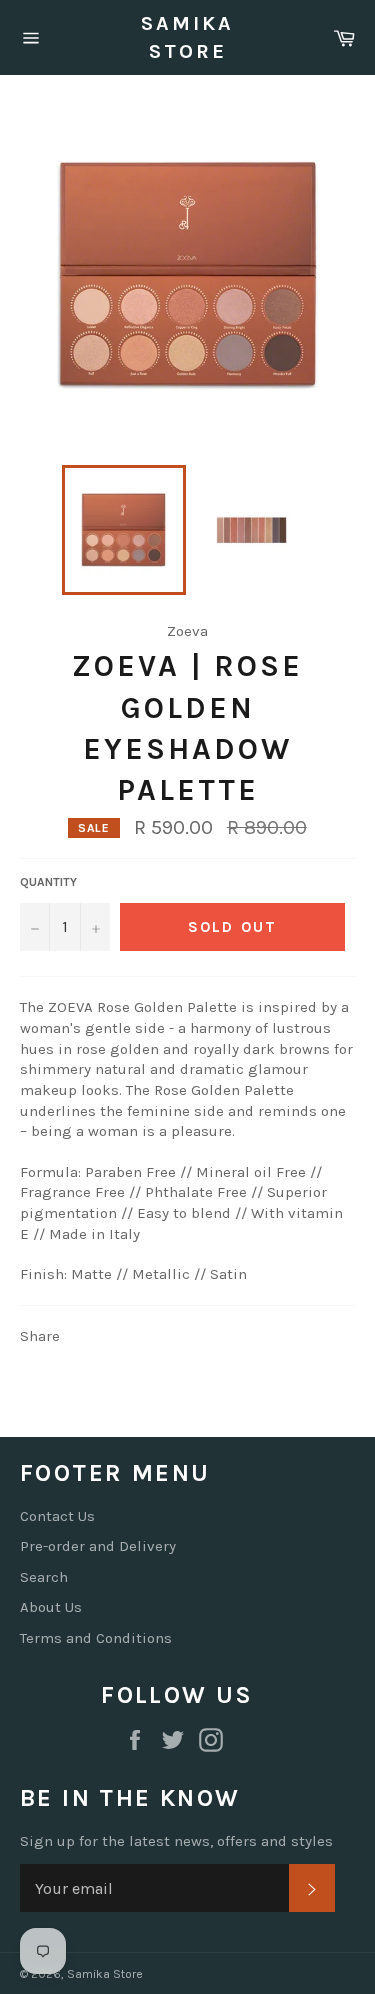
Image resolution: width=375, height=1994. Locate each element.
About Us (51, 1607)
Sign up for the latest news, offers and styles (176, 1841)
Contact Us (57, 1516)
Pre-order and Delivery (98, 1546)
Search (44, 1577)
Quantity (48, 882)
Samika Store (187, 37)
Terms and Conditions (96, 1638)
